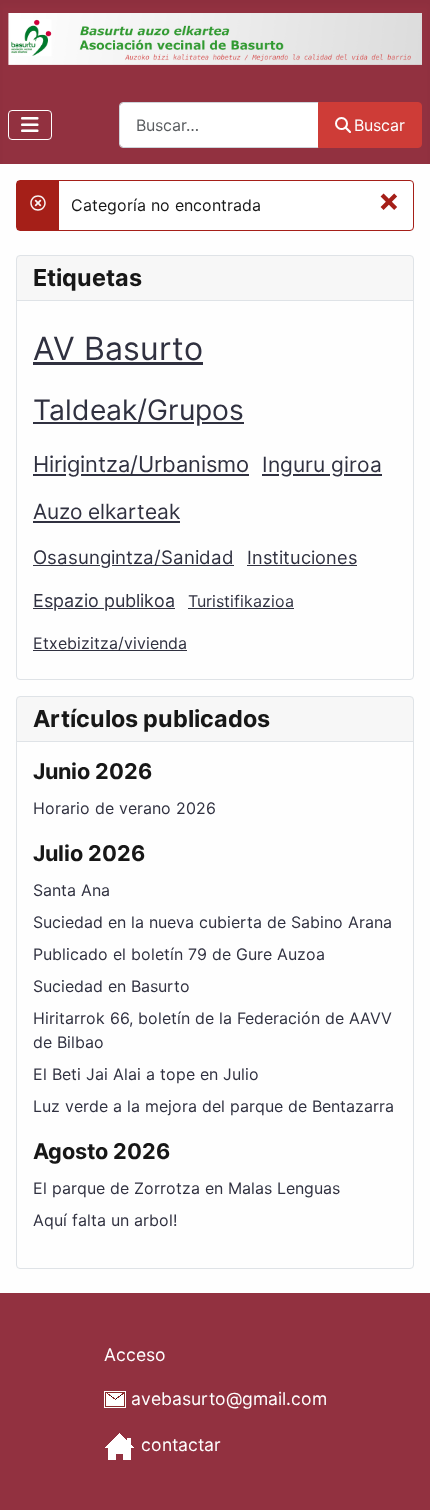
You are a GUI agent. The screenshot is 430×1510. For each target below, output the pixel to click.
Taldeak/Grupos (138, 410)
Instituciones (302, 557)
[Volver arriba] (395, 1473)
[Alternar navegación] (30, 125)
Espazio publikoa (104, 600)
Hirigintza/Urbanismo (141, 464)
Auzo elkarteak (106, 511)
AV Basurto (118, 348)
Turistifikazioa (241, 601)
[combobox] (219, 124)
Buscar (379, 125)
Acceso (135, 1354)
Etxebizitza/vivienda (110, 643)
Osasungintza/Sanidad (133, 557)
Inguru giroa (322, 464)
